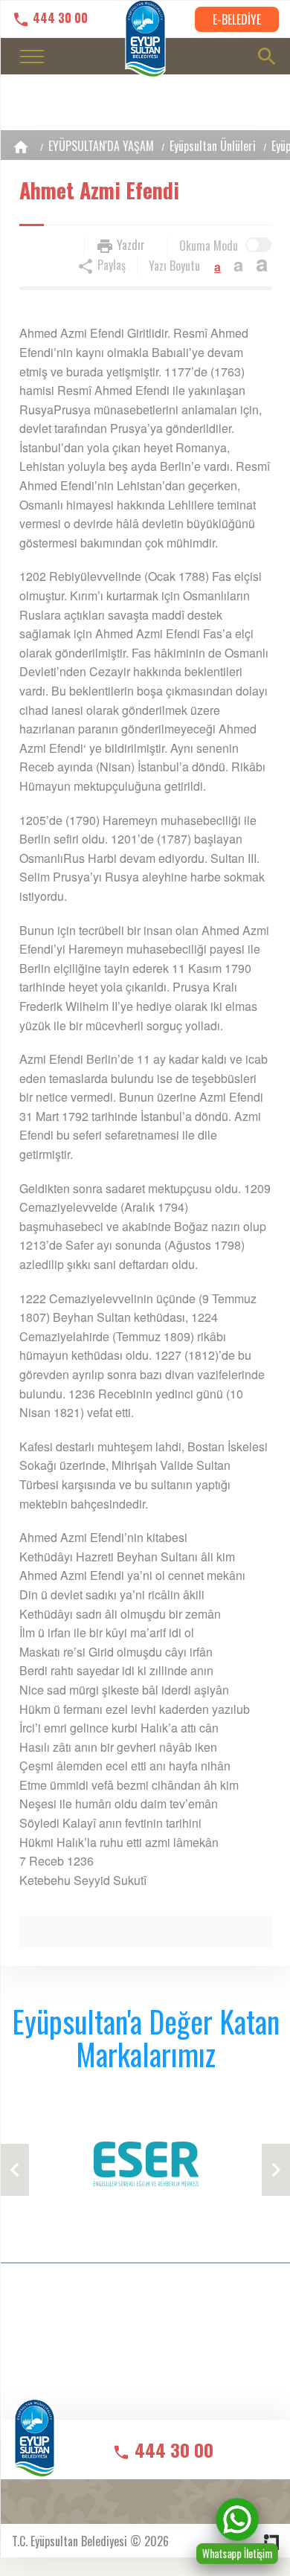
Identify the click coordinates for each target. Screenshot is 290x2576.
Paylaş (110, 265)
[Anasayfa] (21, 147)
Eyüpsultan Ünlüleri (213, 146)
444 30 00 (59, 18)
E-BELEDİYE (237, 19)
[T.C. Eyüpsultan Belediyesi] (35, 2448)
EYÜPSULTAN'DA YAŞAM (101, 146)
